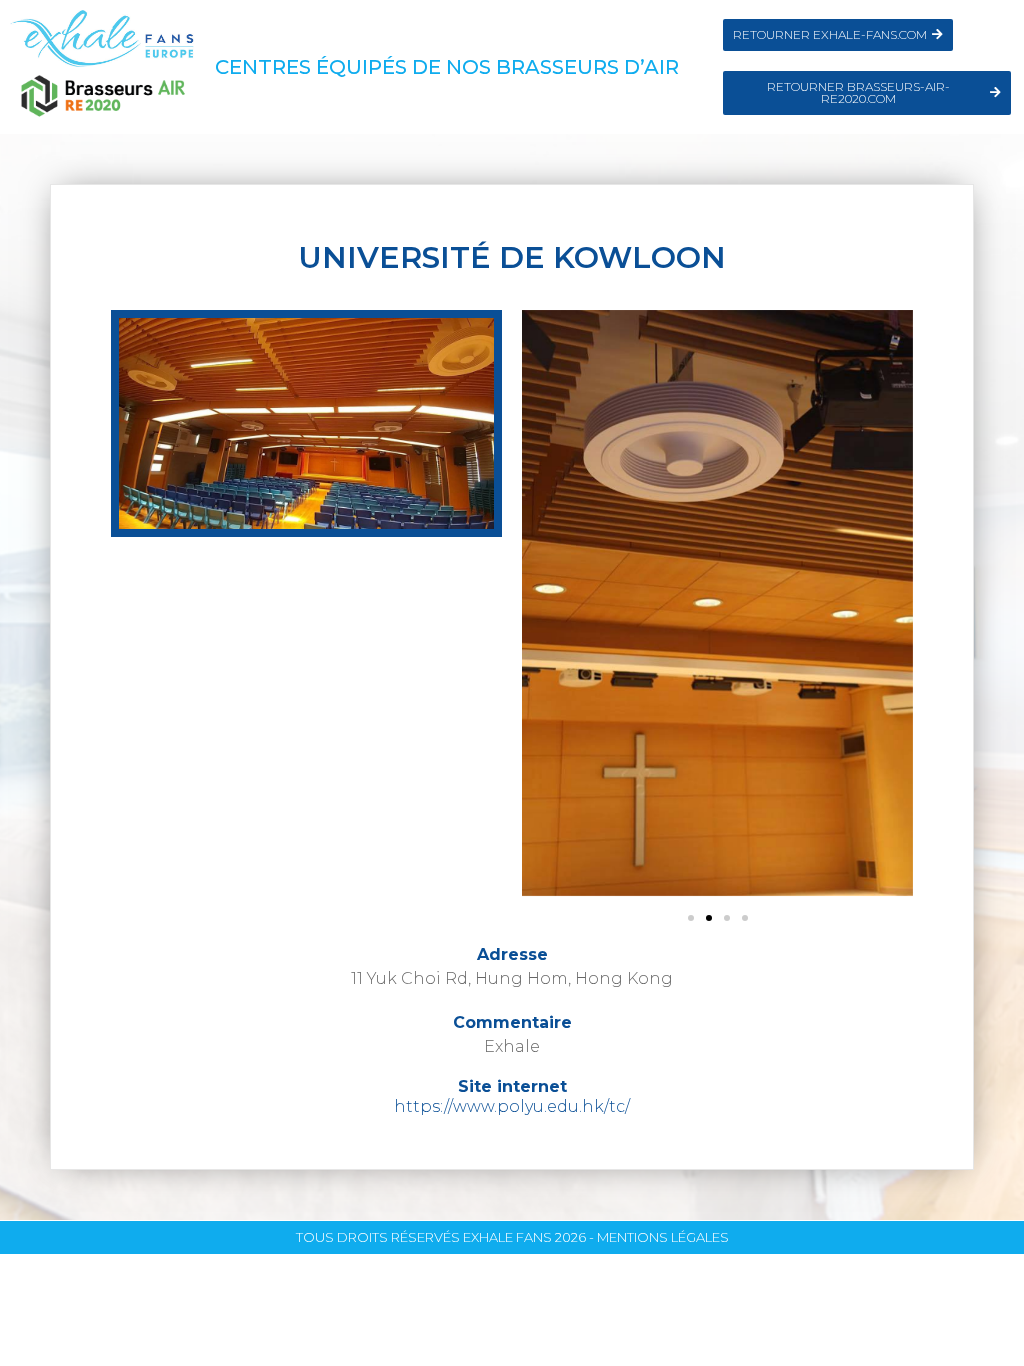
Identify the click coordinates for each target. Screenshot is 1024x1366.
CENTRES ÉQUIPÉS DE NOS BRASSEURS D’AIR (447, 67)
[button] (691, 918)
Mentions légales (663, 1237)
